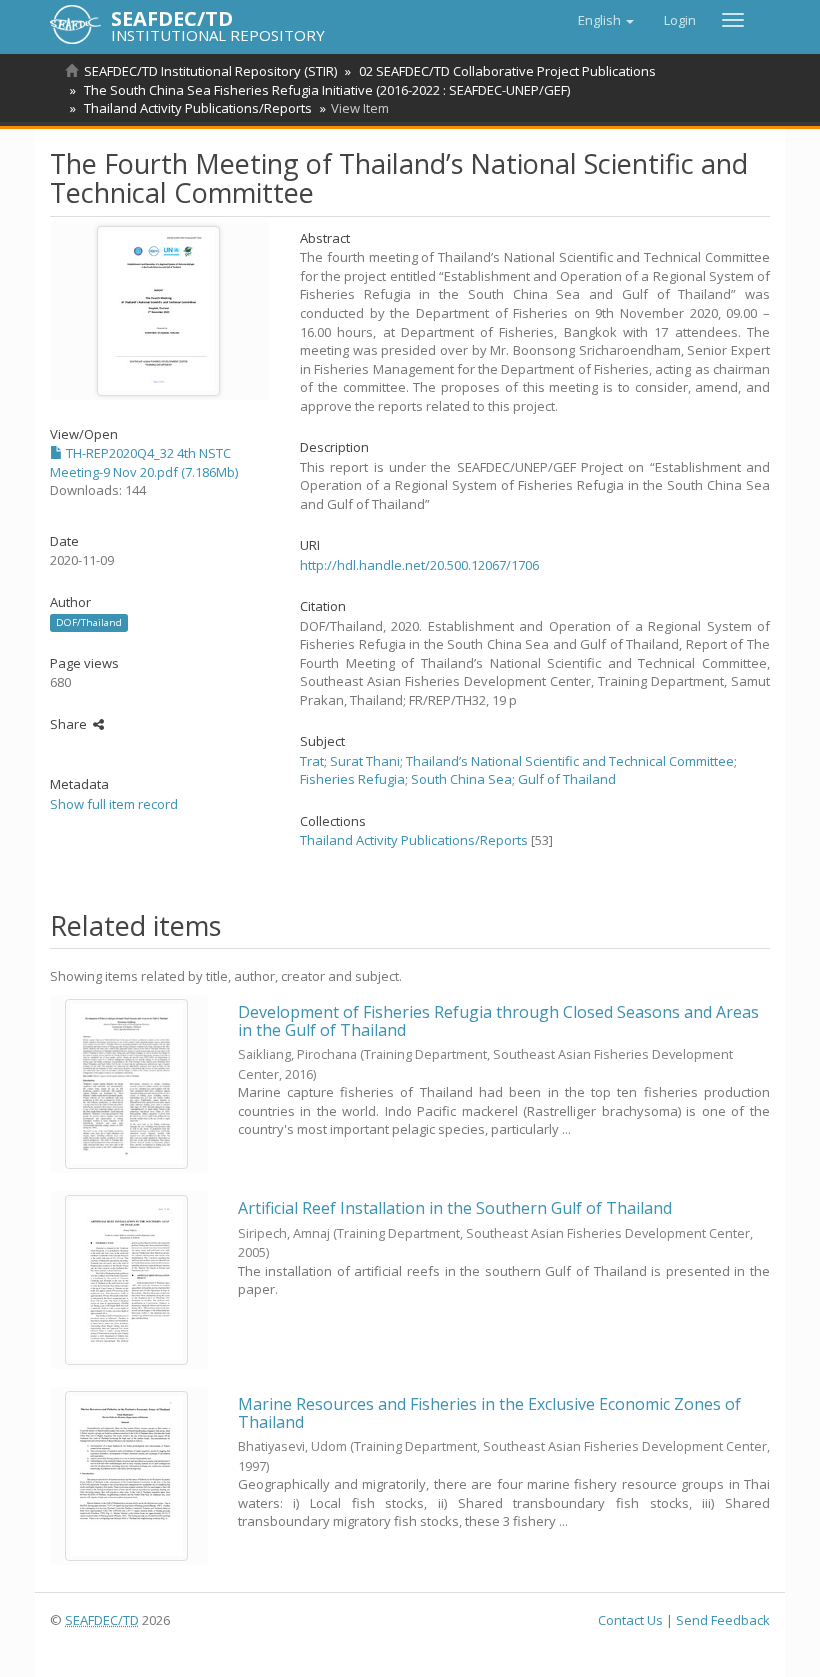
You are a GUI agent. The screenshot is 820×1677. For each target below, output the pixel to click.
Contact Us (630, 1620)
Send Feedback (723, 1620)
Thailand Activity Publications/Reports (198, 108)
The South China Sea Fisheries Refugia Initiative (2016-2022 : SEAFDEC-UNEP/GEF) (327, 90)
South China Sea (461, 779)
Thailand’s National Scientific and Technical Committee (570, 761)
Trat (312, 761)
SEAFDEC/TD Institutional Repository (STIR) (210, 71)
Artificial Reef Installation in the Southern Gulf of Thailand (455, 1208)
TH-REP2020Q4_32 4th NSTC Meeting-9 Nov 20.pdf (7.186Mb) (144, 462)
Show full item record (114, 804)
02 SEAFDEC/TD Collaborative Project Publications (507, 71)
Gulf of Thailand (567, 779)
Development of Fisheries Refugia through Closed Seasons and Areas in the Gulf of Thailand (498, 1021)
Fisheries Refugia (352, 779)
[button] (606, 20)
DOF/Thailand (89, 622)
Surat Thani (365, 761)
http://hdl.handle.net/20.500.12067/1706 (419, 565)
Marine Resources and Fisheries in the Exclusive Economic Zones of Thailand (489, 1413)
